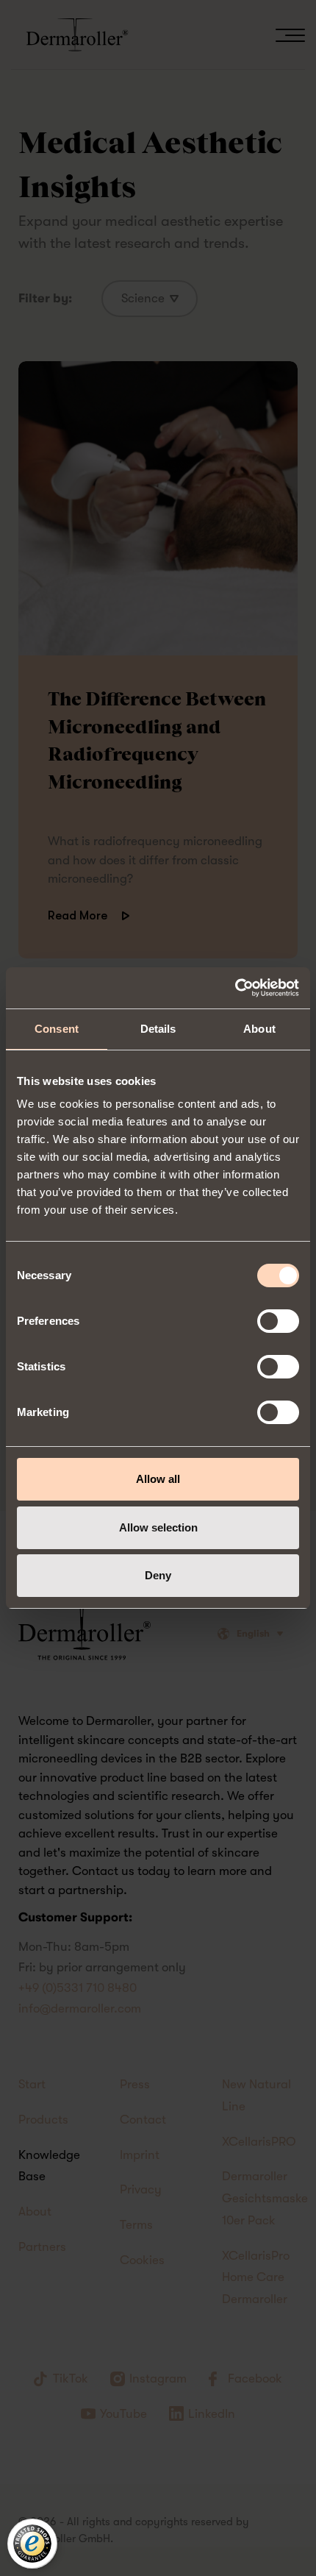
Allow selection (158, 1527)
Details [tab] (158, 1029)
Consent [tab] (57, 1029)
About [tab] (259, 1029)
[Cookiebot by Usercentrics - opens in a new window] (235, 988)
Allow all (158, 1479)
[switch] (278, 1321)
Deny (158, 1575)
